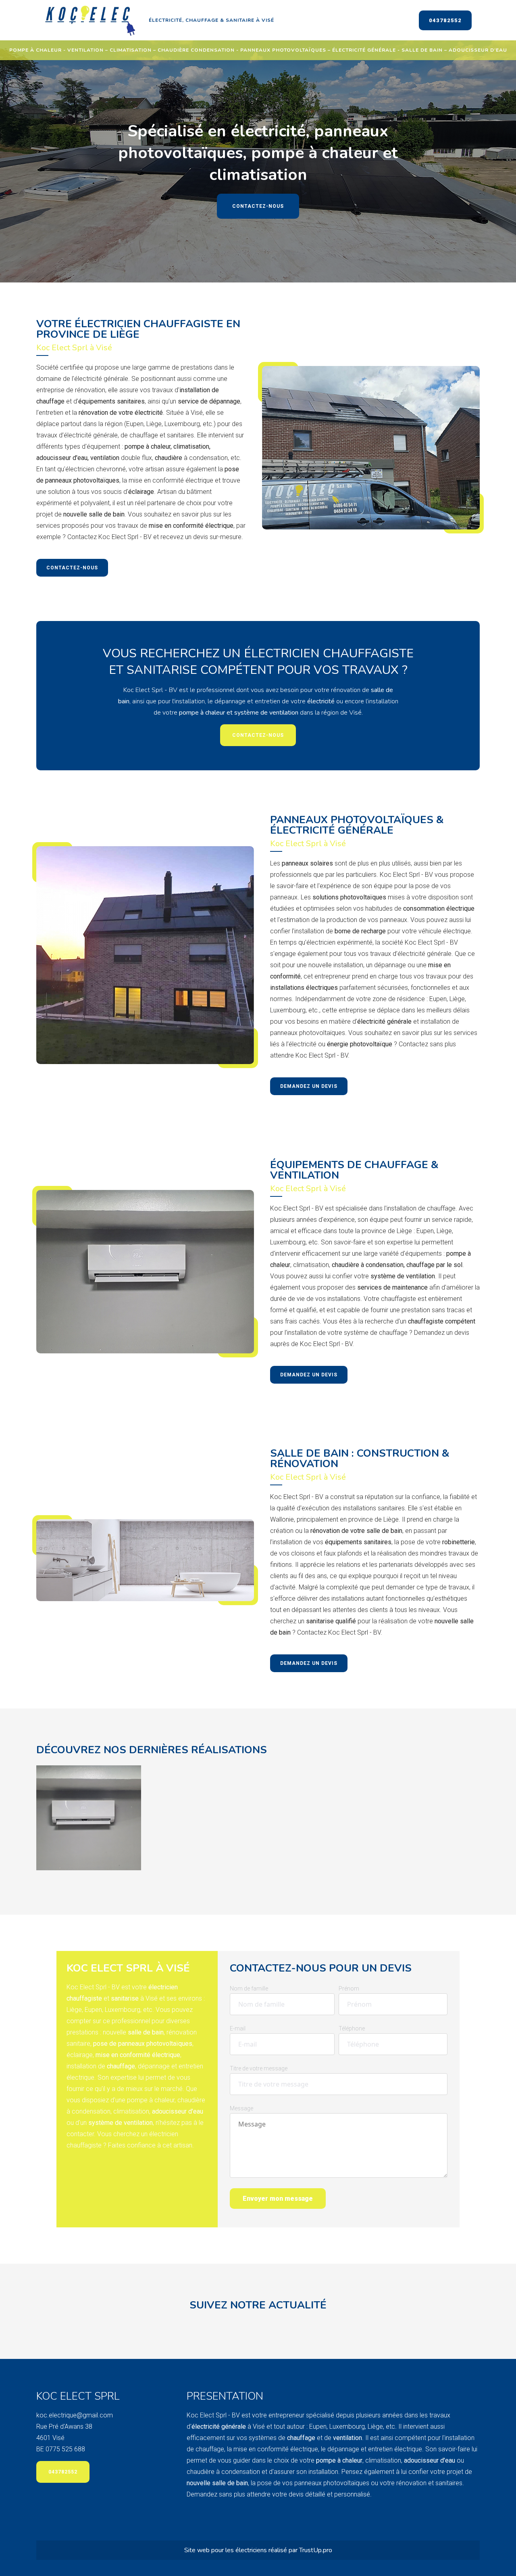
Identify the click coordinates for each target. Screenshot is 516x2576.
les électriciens (247, 2550)
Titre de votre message (259, 2068)
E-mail (238, 2028)
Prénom (349, 1988)
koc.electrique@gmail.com (75, 2415)
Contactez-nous (258, 206)
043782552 (445, 20)
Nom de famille (249, 1988)
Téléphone (352, 2028)
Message (241, 2108)
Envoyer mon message (278, 2199)
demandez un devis (309, 1086)
